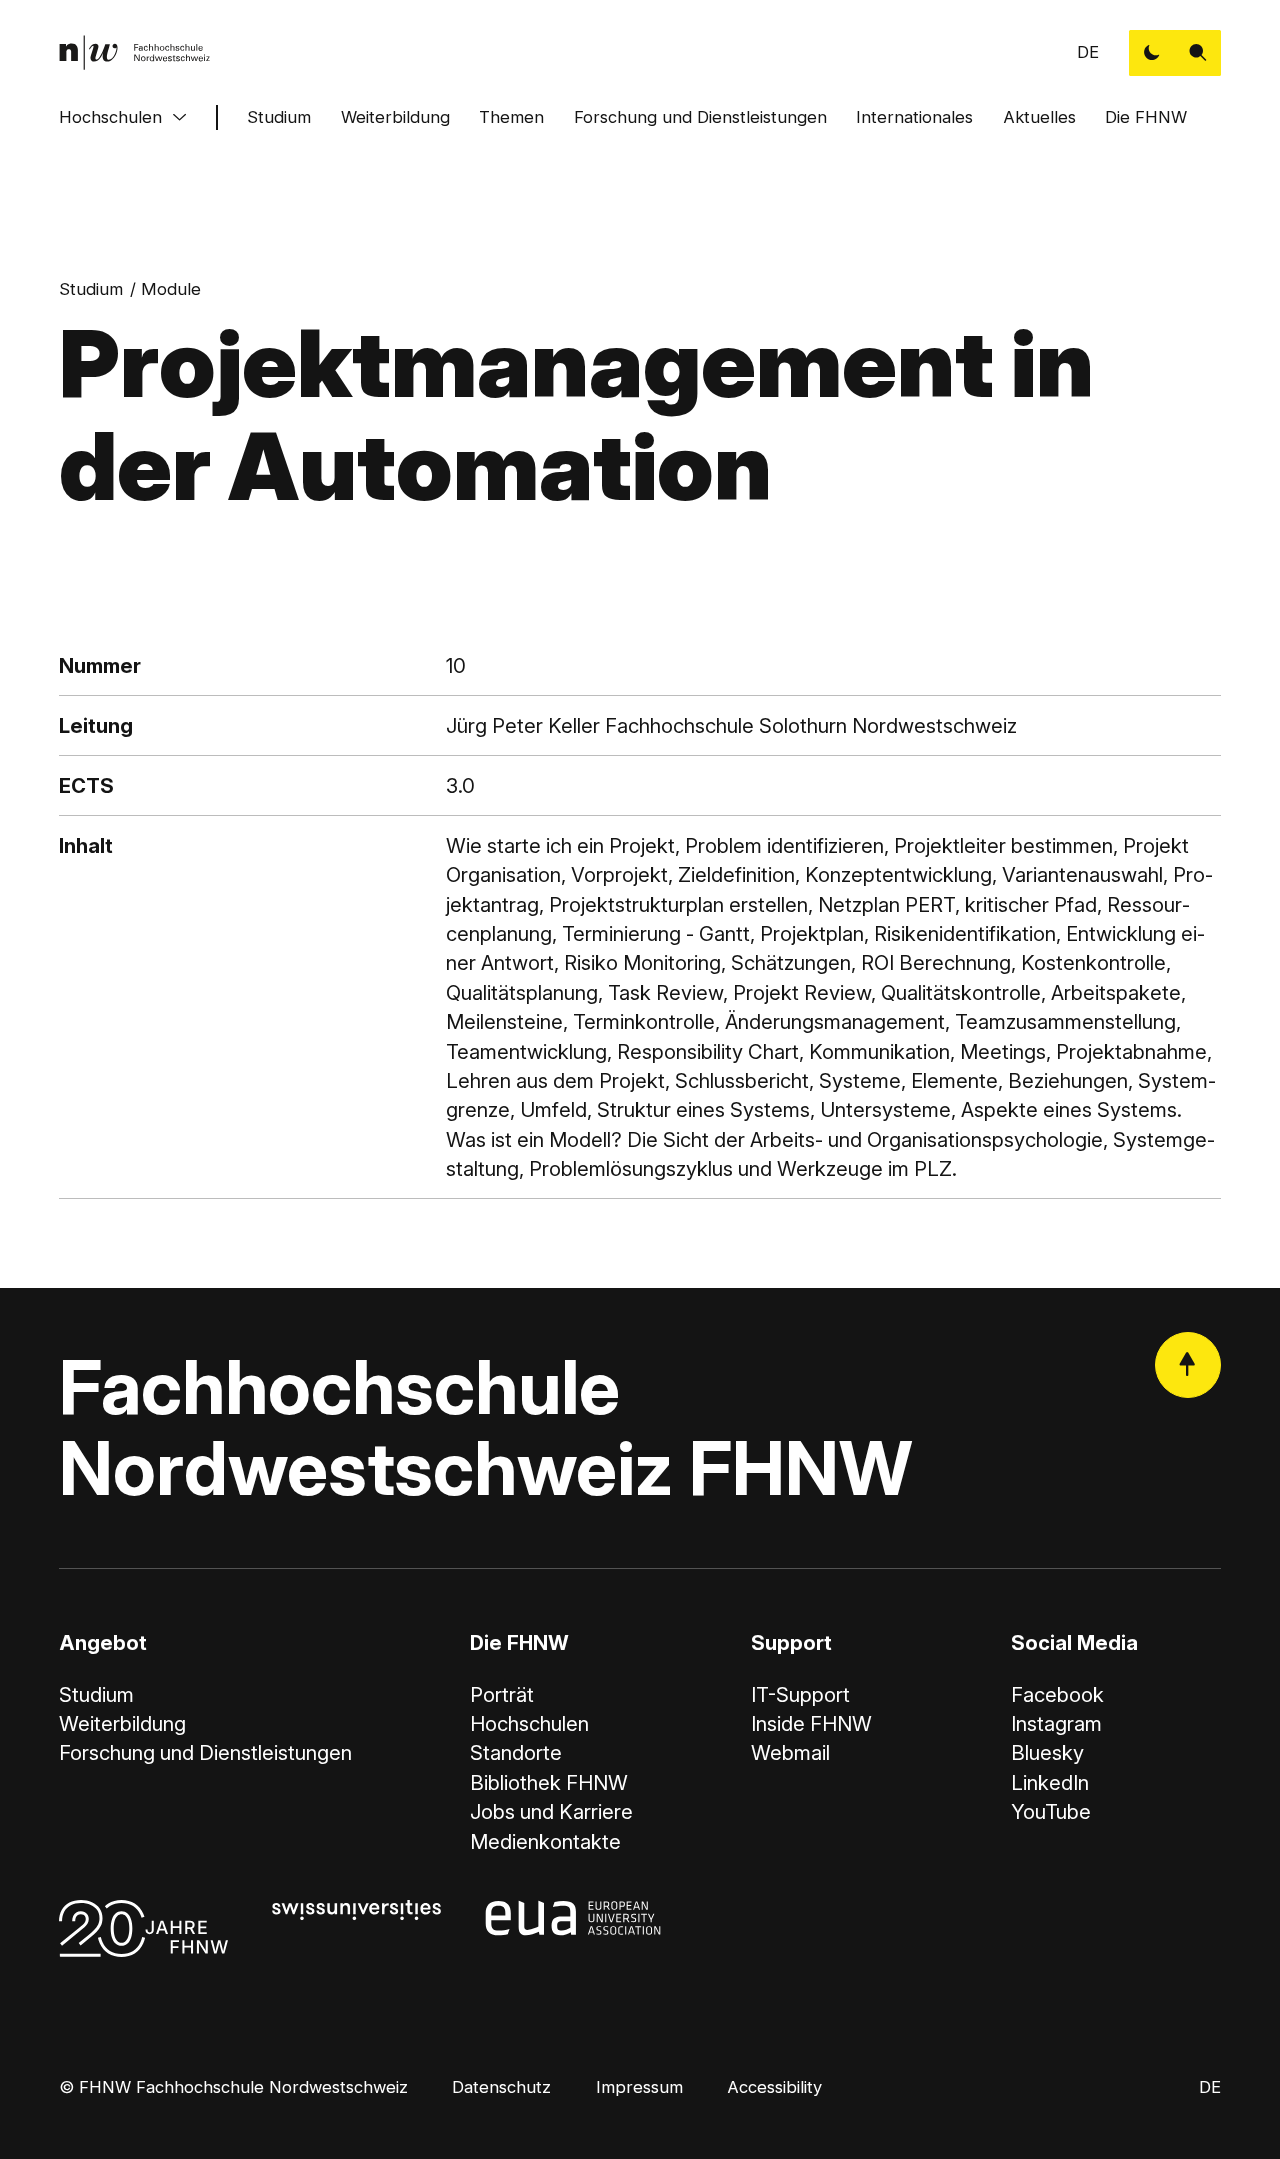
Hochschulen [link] (529, 1723)
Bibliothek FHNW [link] (549, 1782)
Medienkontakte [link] (545, 1841)
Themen (511, 117)
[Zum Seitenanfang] (1188, 1365)
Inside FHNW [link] (811, 1723)
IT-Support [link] (800, 1694)
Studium (279, 117)
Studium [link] (91, 289)
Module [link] (171, 289)
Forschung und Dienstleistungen (700, 117)
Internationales (914, 117)
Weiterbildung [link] (122, 1723)
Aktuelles (1039, 117)
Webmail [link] (790, 1752)
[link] (134, 52)
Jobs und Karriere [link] (551, 1811)
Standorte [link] (516, 1752)
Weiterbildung (395, 117)
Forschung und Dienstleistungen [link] (205, 1752)
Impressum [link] (639, 2087)
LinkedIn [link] (1050, 1782)
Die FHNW (1146, 117)
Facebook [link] (1057, 1694)
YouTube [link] (1051, 1811)
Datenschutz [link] (501, 2087)
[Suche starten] (1198, 53)
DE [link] (1088, 52)
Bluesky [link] (1047, 1752)
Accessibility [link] (774, 2087)
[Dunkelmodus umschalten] (1152, 53)
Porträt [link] (502, 1694)
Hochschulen (110, 117)
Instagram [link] (1056, 1723)
